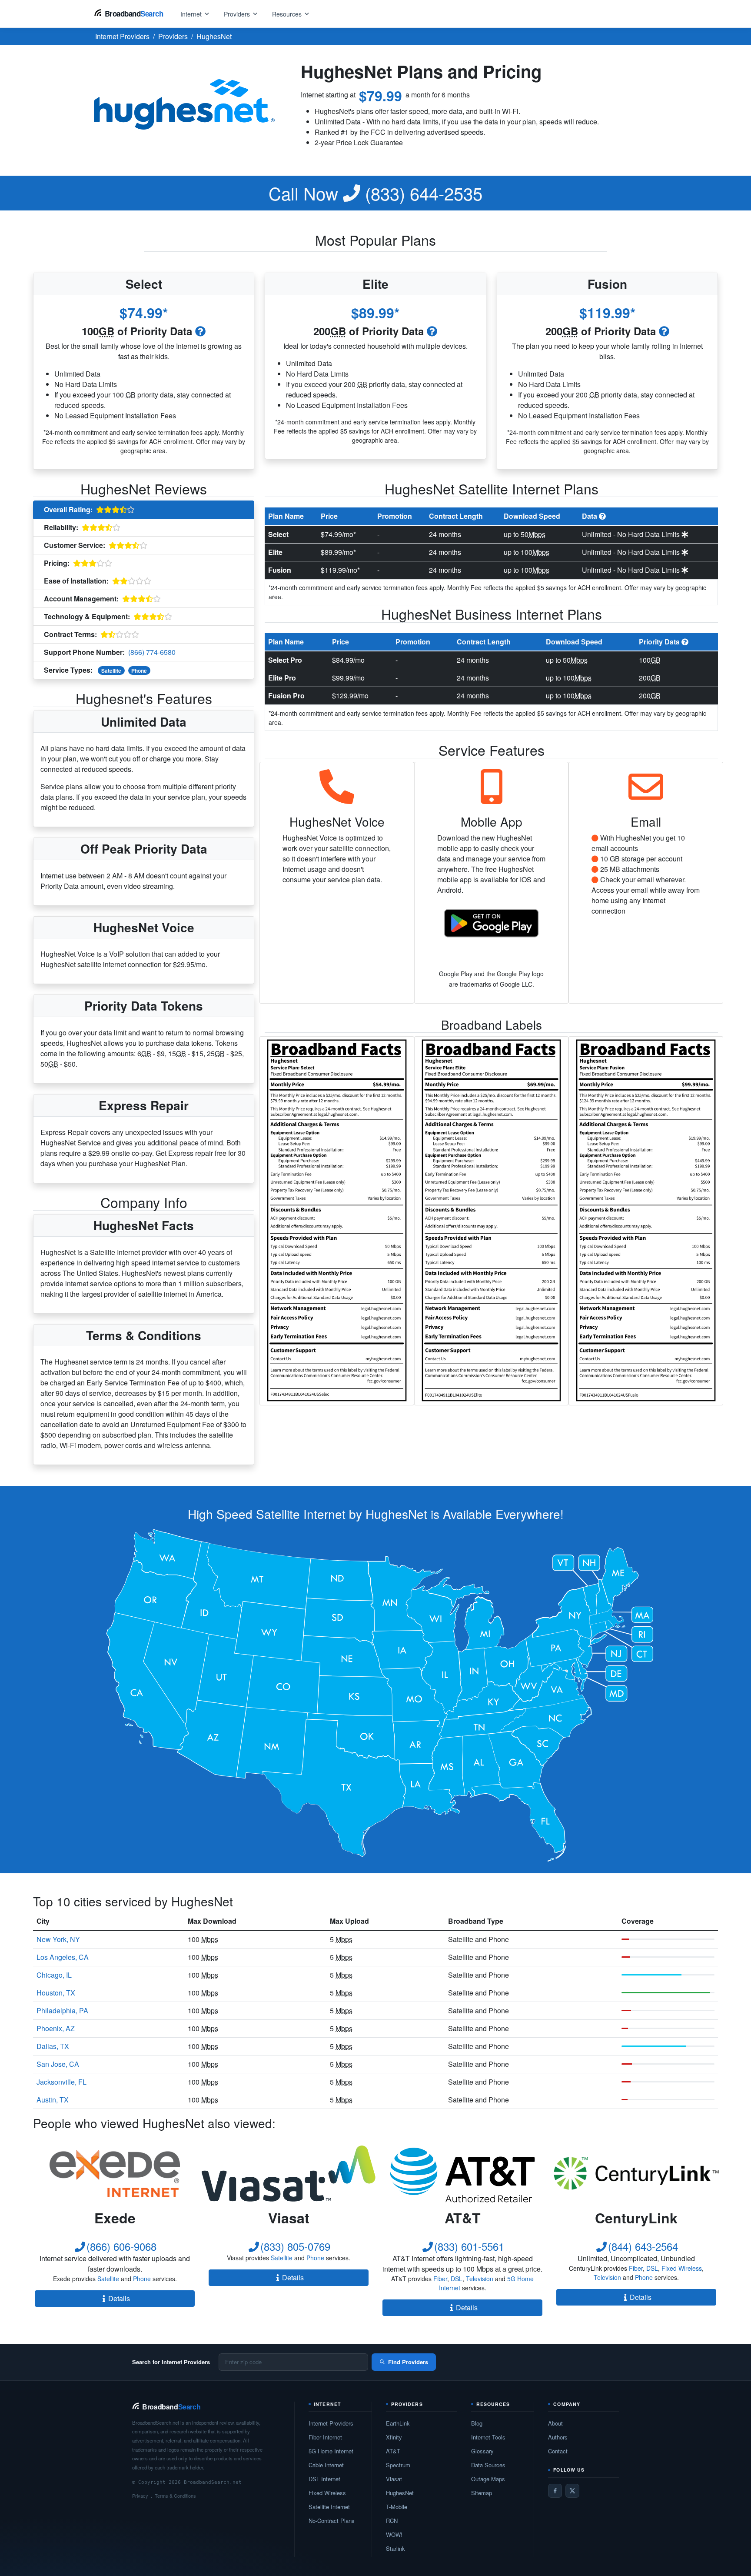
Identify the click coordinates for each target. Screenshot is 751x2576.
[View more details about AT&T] (462, 2173)
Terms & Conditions (175, 2496)
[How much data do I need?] (200, 331)
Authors (558, 2437)
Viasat (394, 2479)
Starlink (395, 2548)
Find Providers (408, 2362)
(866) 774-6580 (152, 652)
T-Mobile (397, 2507)
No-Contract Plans (332, 2521)
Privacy (140, 2496)
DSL (457, 2279)
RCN (392, 2521)
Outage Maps (488, 2479)
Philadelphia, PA (62, 2010)
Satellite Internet (329, 2507)
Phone (139, 671)
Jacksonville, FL (61, 2082)
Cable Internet (326, 2465)
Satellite (111, 671)
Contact (558, 2451)
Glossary (482, 2451)
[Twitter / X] (572, 2491)
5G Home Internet (331, 2451)
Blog (477, 2423)
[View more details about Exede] (115, 2173)
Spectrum (398, 2465)
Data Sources (488, 2465)
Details (119, 2298)
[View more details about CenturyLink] (636, 2173)
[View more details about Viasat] (289, 2173)
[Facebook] (555, 2491)
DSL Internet (324, 2479)
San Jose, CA (58, 2064)
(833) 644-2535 (375, 193)
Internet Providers (331, 2423)
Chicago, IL (54, 1975)
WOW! (394, 2534)
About (555, 2423)
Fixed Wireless (682, 2268)
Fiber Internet (325, 2437)
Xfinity (394, 2437)
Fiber (440, 2279)
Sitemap (482, 2493)
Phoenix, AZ (56, 2028)
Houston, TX (56, 1993)
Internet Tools (488, 2437)
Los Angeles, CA (63, 1957)
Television (480, 2279)
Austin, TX (53, 2100)
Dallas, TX (53, 2046)
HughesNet (400, 2493)
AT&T (393, 2451)
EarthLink (398, 2423)
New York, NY (58, 1939)
